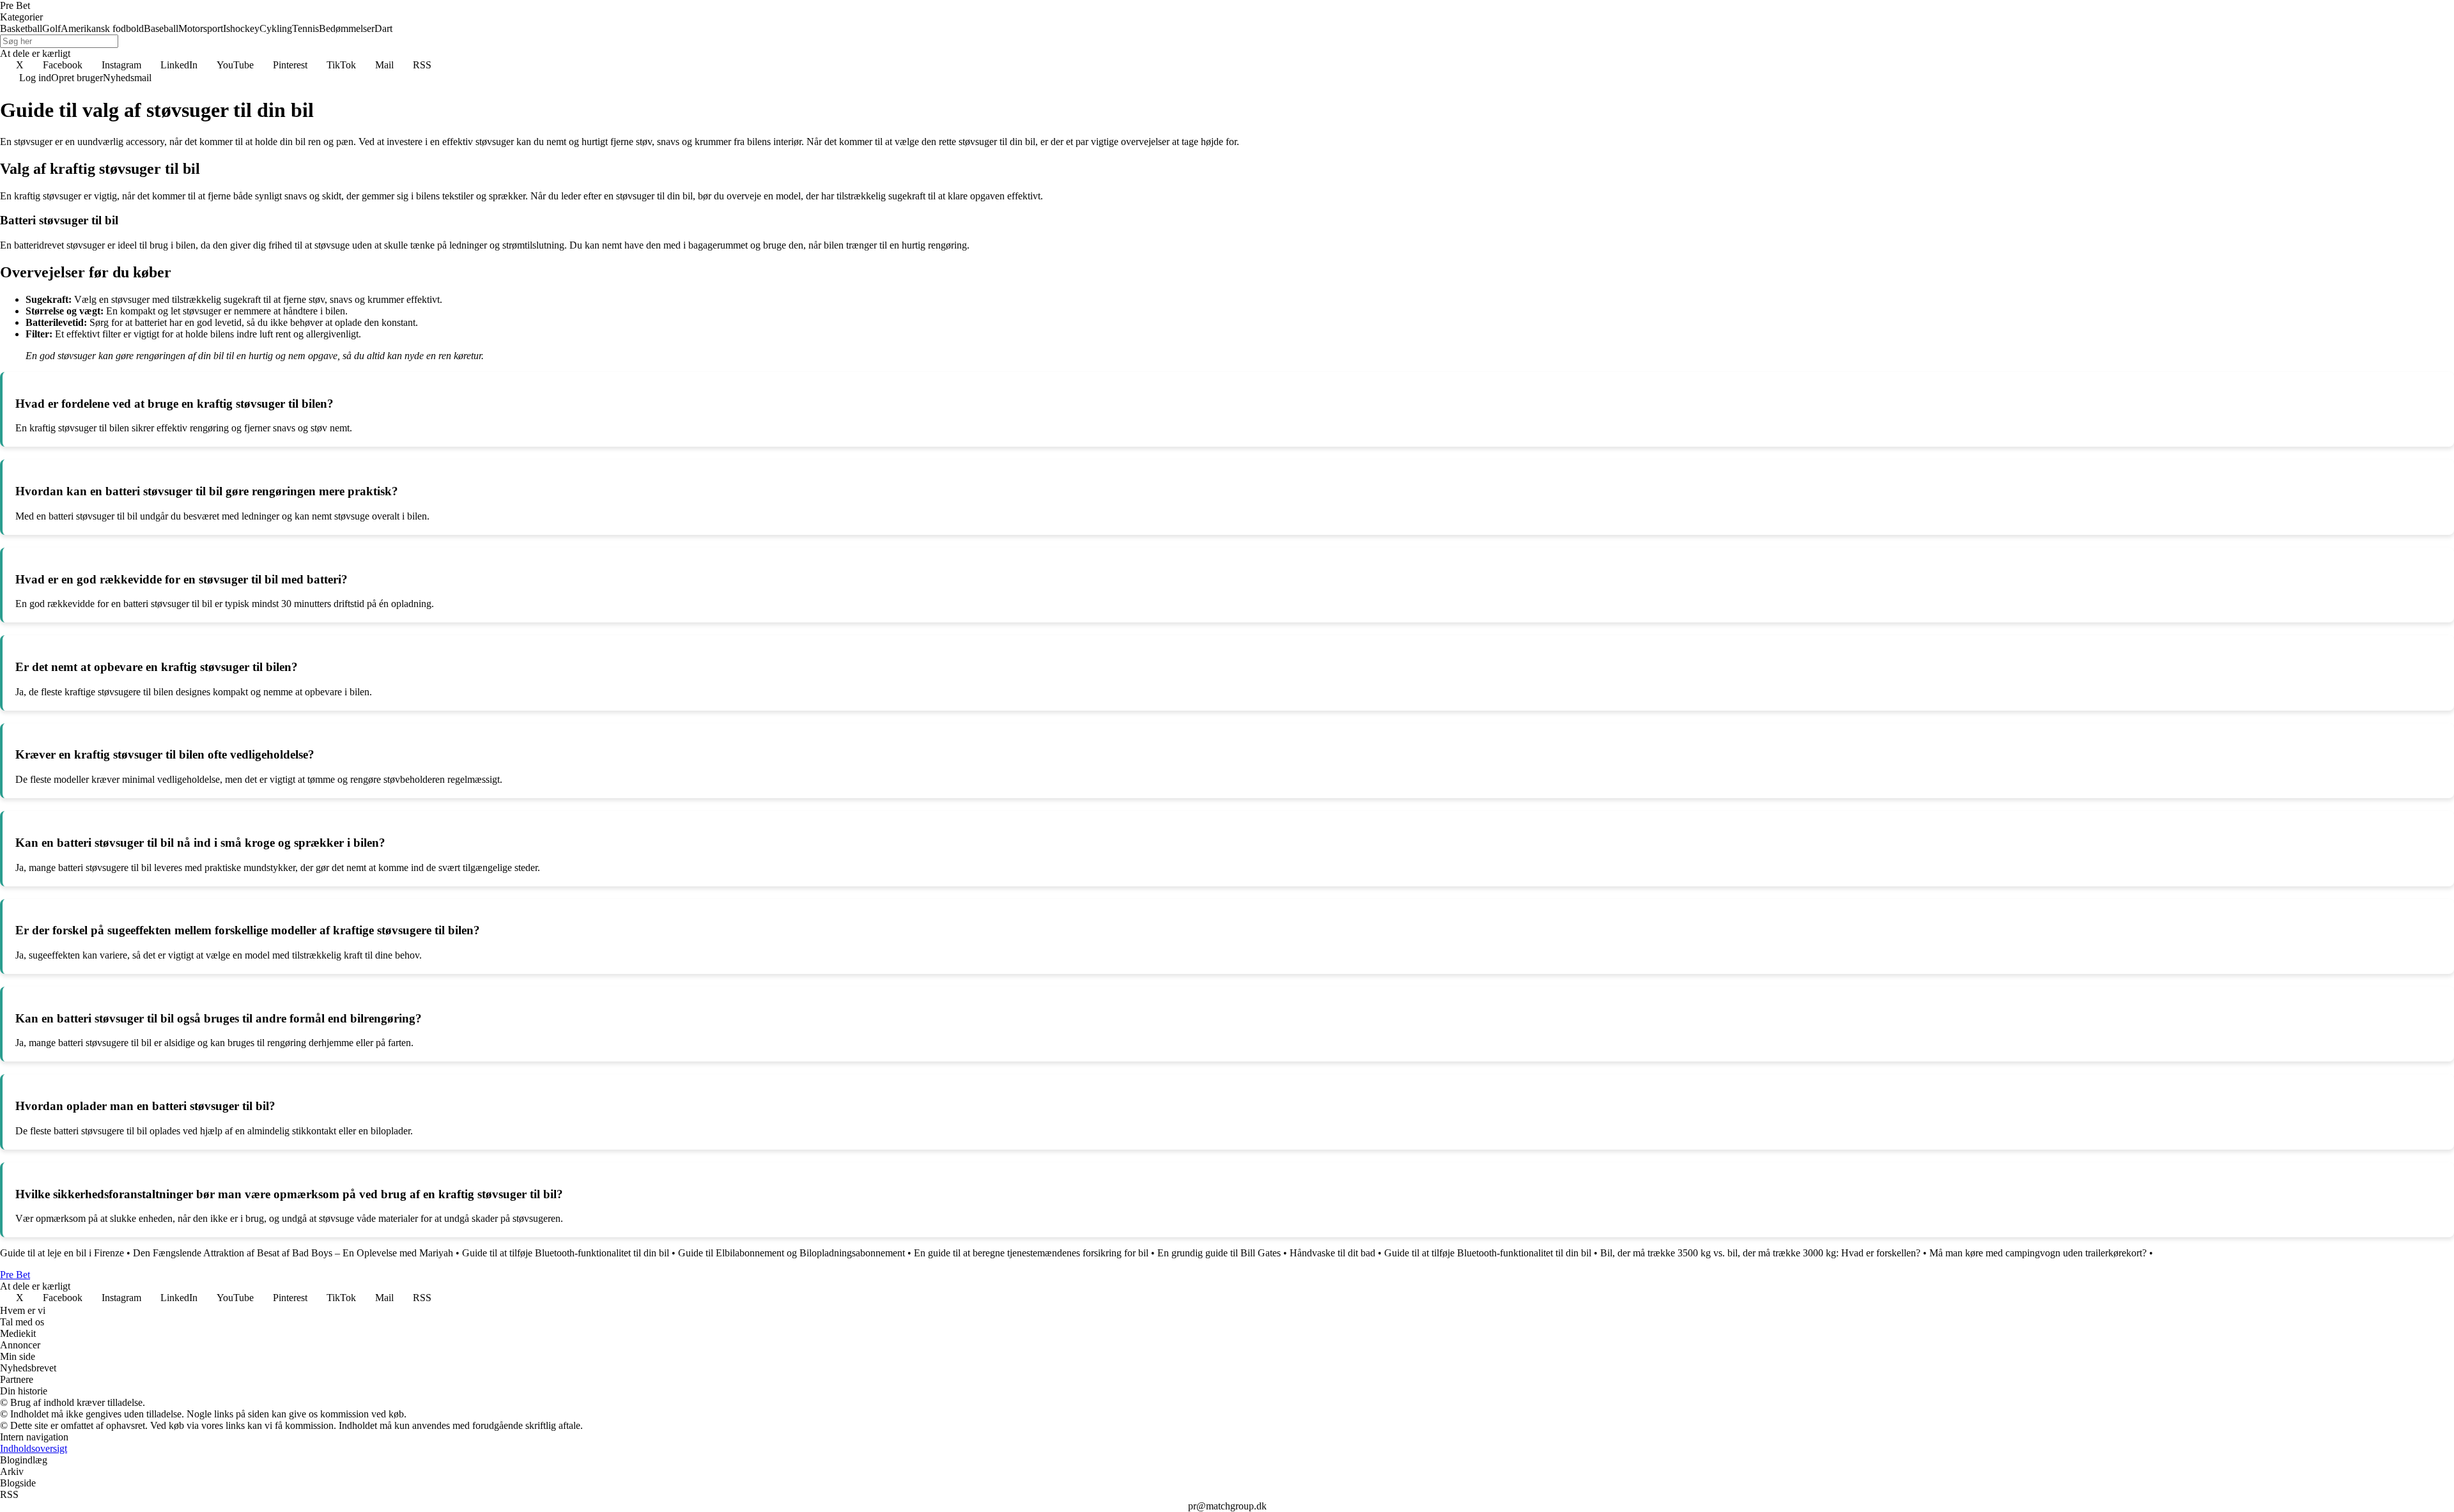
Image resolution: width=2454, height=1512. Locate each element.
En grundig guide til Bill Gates (1219, 1253)
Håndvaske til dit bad (1332, 1253)
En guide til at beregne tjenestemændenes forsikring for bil (1031, 1253)
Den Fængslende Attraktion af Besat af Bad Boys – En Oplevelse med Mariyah (293, 1253)
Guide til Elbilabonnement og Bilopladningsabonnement (791, 1253)
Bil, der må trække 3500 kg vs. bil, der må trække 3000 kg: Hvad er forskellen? (1760, 1253)
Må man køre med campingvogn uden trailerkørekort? (2038, 1253)
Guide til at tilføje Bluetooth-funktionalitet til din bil (566, 1253)
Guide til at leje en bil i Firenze (62, 1253)
